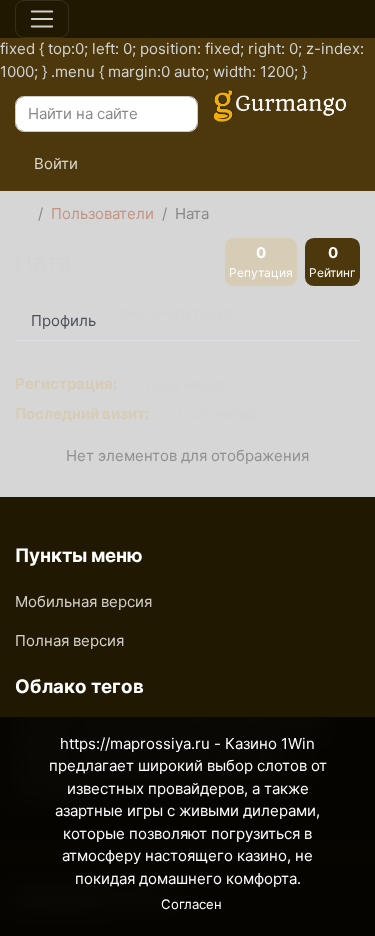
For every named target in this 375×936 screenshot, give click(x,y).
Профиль (63, 320)
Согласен (191, 904)
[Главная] (22, 214)
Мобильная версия (83, 601)
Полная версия (69, 640)
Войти (54, 163)
